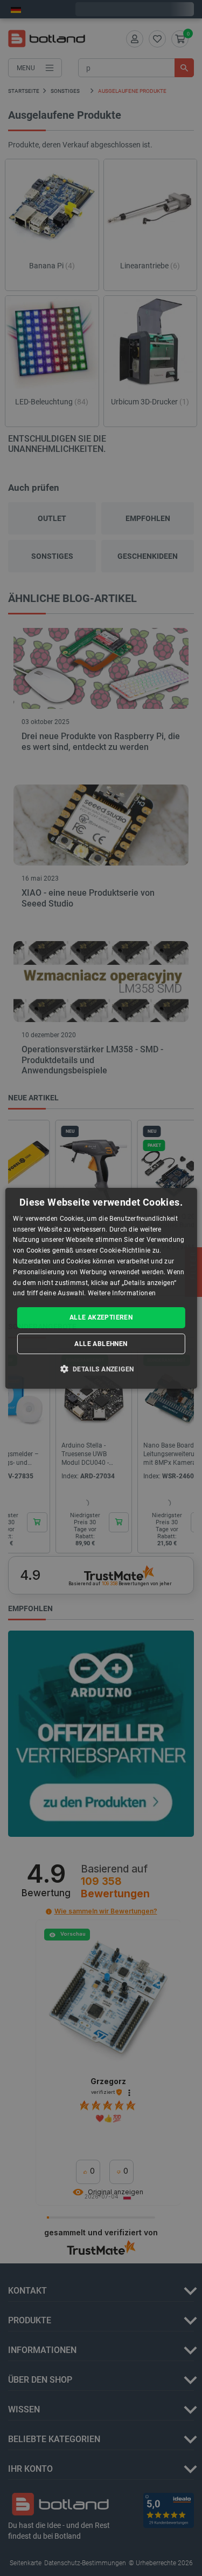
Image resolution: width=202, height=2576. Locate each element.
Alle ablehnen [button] (101, 1344)
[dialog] (101, 1288)
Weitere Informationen (122, 1293)
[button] (101, 1369)
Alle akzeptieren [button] (101, 1317)
